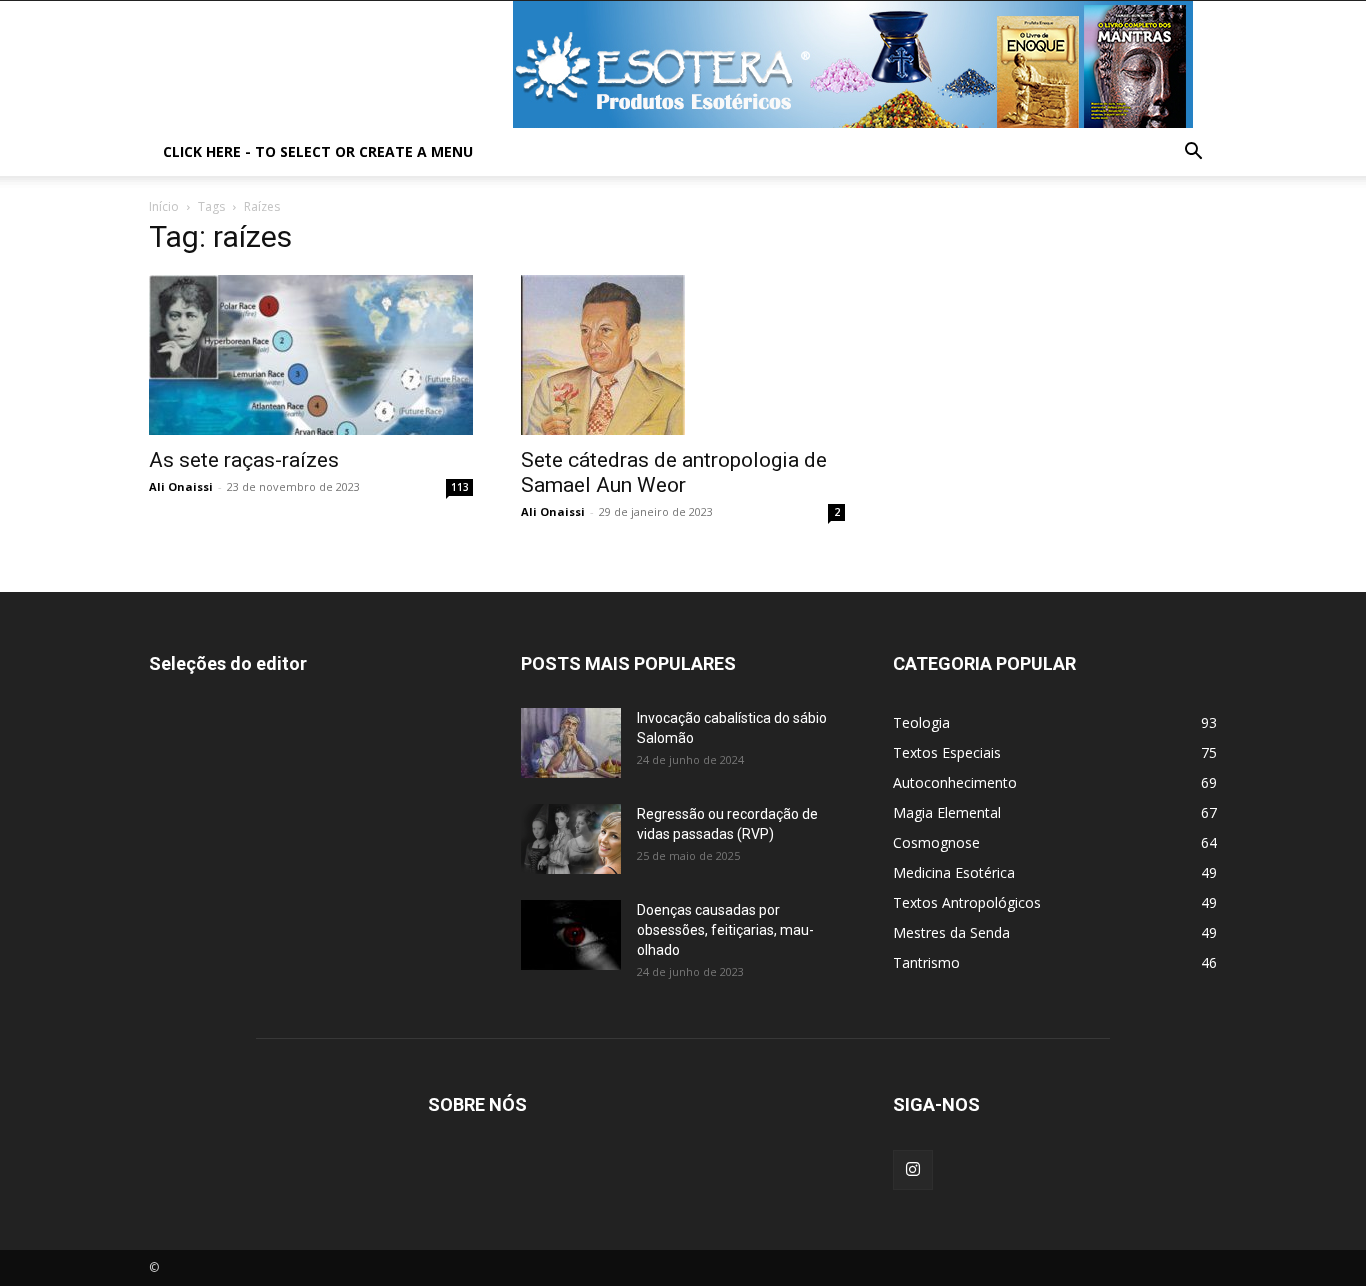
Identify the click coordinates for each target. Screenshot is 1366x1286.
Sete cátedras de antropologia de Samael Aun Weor (674, 472)
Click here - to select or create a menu (318, 151)
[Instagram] (913, 1170)
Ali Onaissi (181, 486)
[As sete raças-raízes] (311, 355)
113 (460, 487)
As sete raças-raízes (244, 460)
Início (164, 206)
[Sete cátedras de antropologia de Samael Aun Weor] (683, 355)
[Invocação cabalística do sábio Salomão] (571, 743)
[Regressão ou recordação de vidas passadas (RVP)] (571, 839)
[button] (1193, 153)
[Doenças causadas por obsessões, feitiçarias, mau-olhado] (571, 935)
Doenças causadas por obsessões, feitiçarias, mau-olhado (725, 930)
